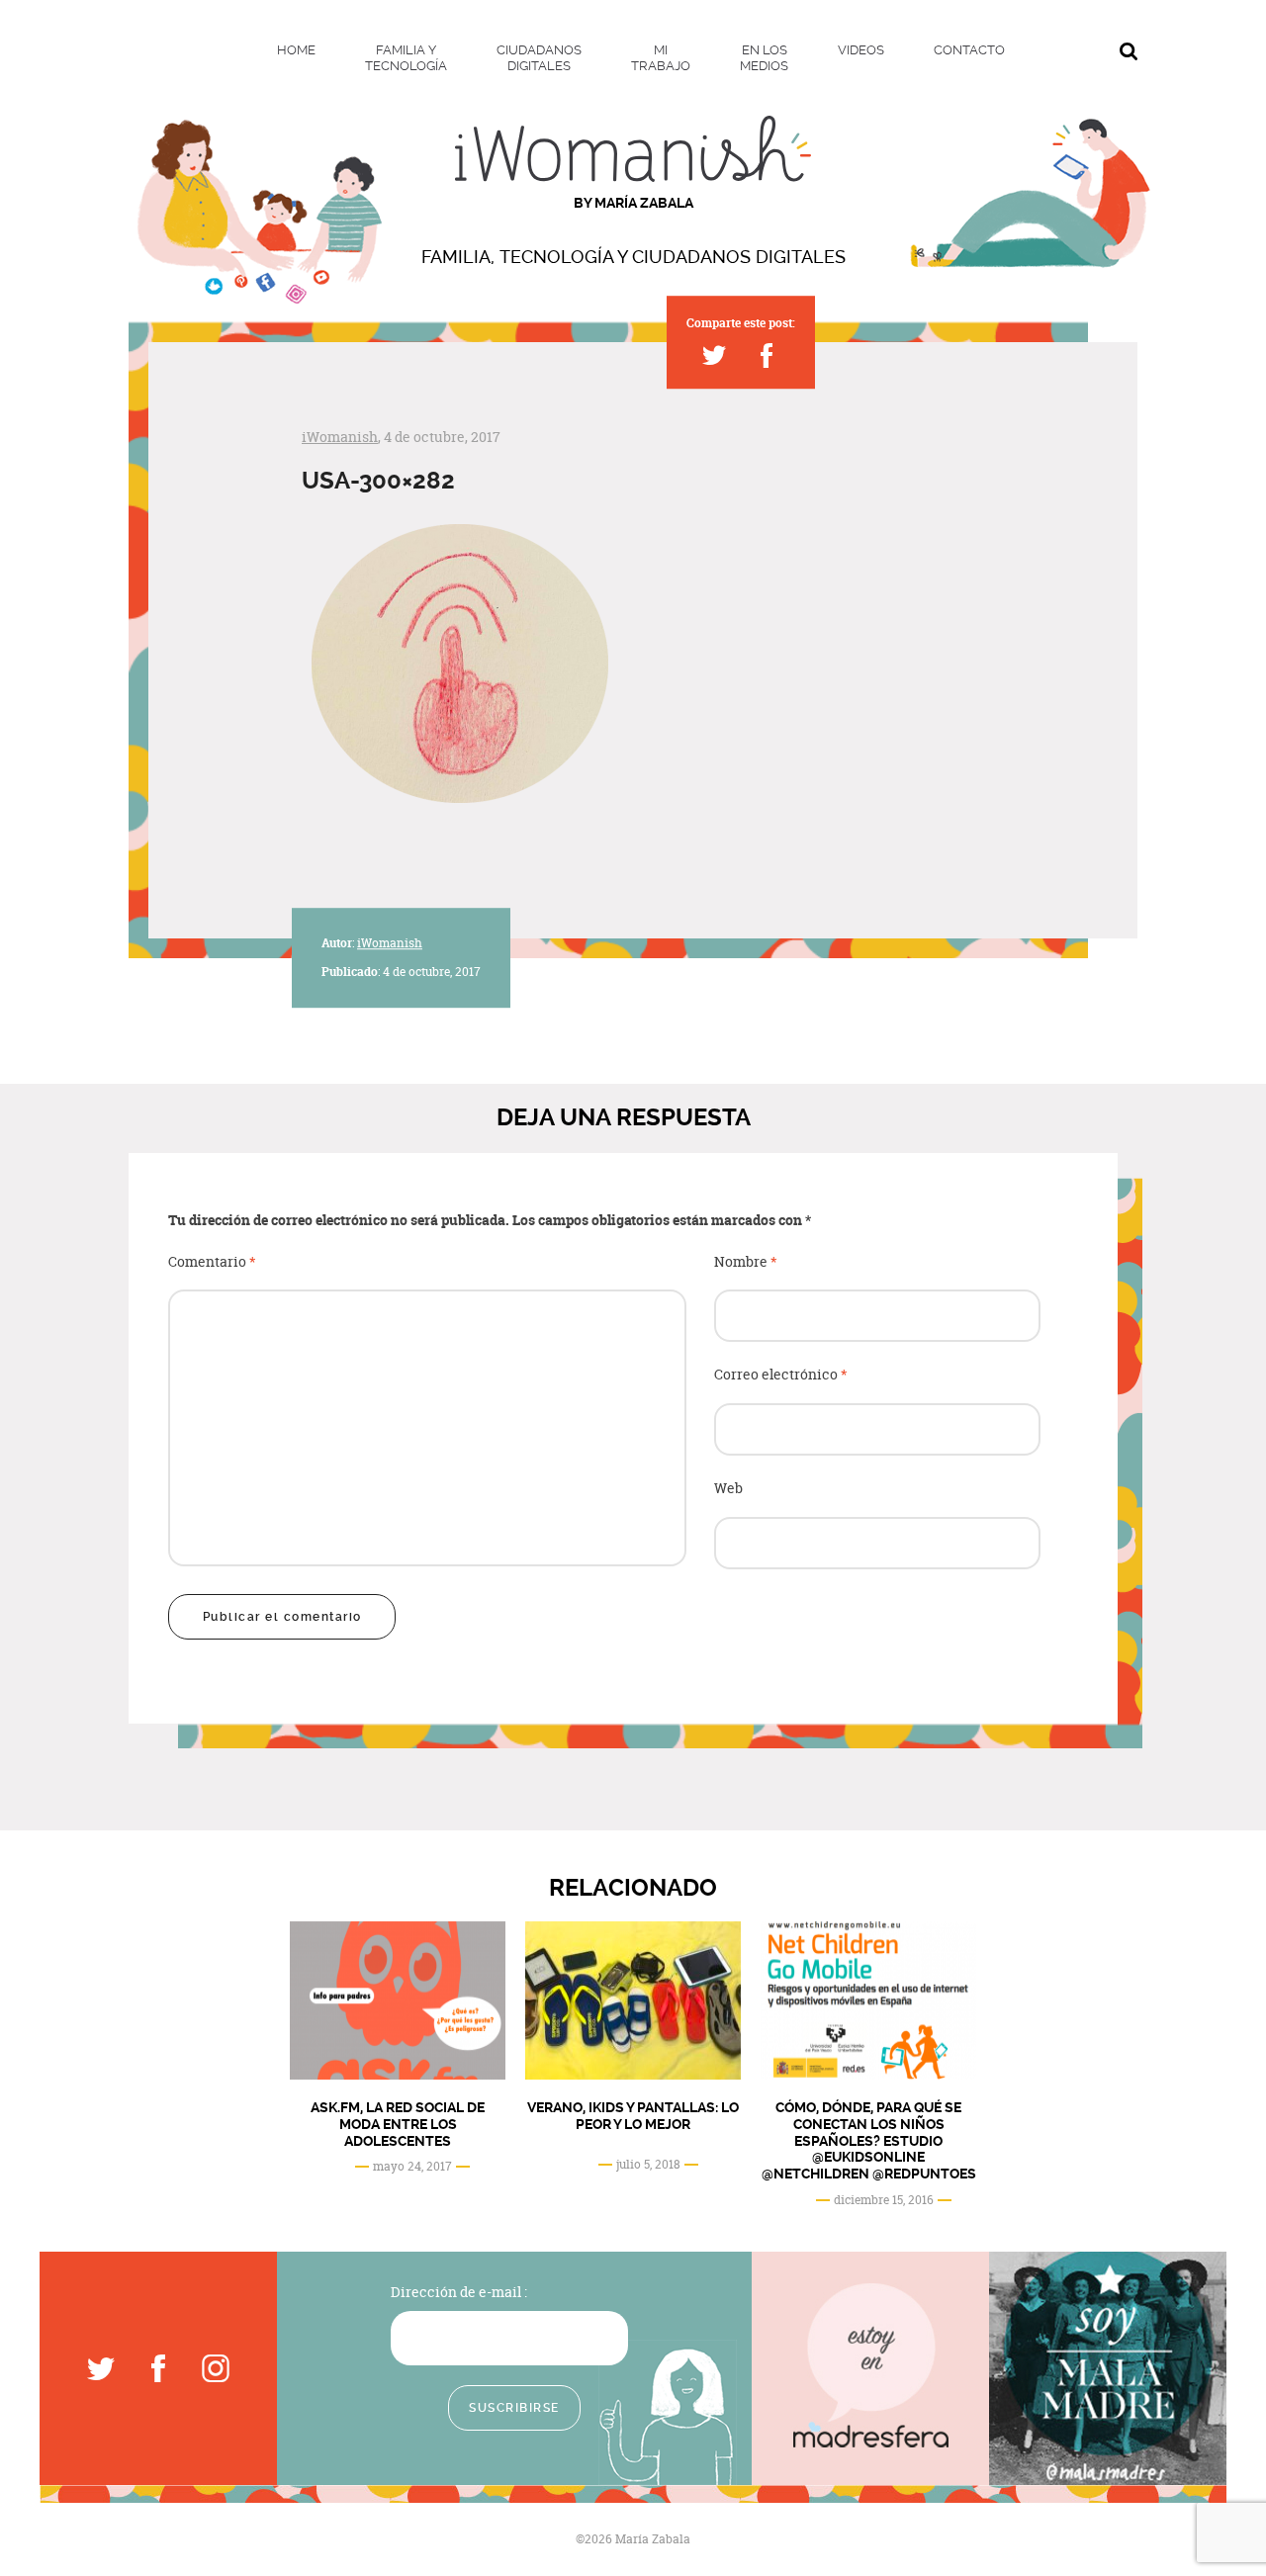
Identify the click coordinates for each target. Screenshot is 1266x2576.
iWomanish (340, 437)
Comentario (212, 1262)
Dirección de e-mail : (459, 2292)
